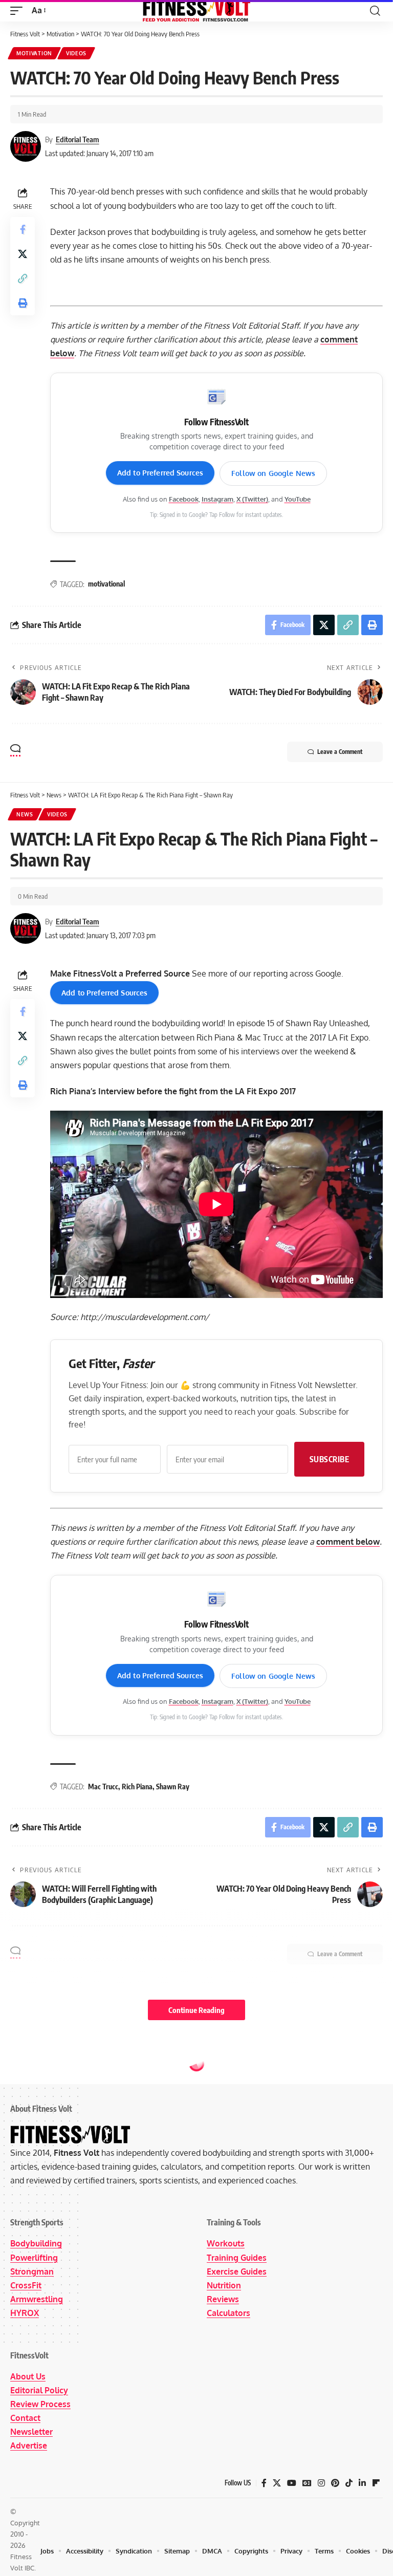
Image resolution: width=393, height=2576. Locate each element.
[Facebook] (264, 2483)
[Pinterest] (335, 2483)
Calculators (228, 2313)
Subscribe (330, 1459)
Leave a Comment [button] (340, 752)
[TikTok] (349, 2483)
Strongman (32, 2271)
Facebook (184, 499)
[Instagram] (321, 2483)
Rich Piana (137, 1787)
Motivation (34, 53)
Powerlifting (34, 2258)
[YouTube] (292, 2483)
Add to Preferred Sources (160, 473)
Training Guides (237, 2258)
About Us (28, 2376)
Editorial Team (78, 139)
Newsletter (31, 2432)
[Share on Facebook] (23, 229)
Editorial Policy (39, 2390)
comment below (348, 1542)
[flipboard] (376, 2483)
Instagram (217, 499)
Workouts (226, 2243)
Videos (76, 53)
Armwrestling (37, 2299)
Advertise (29, 2445)
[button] (19, 10)
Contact (25, 2418)
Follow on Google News (273, 473)
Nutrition (224, 2285)
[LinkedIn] (362, 2483)
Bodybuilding (36, 2243)
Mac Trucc (103, 1787)
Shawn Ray (173, 1787)
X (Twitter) (252, 499)
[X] (277, 2483)
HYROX (25, 2313)
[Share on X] (23, 254)
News (25, 814)
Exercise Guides (237, 2271)
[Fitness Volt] (196, 11)
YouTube (298, 499)
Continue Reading (196, 2010)
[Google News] (307, 2483)
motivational (106, 584)
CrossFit (26, 2285)
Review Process (40, 2404)
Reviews (223, 2299)
